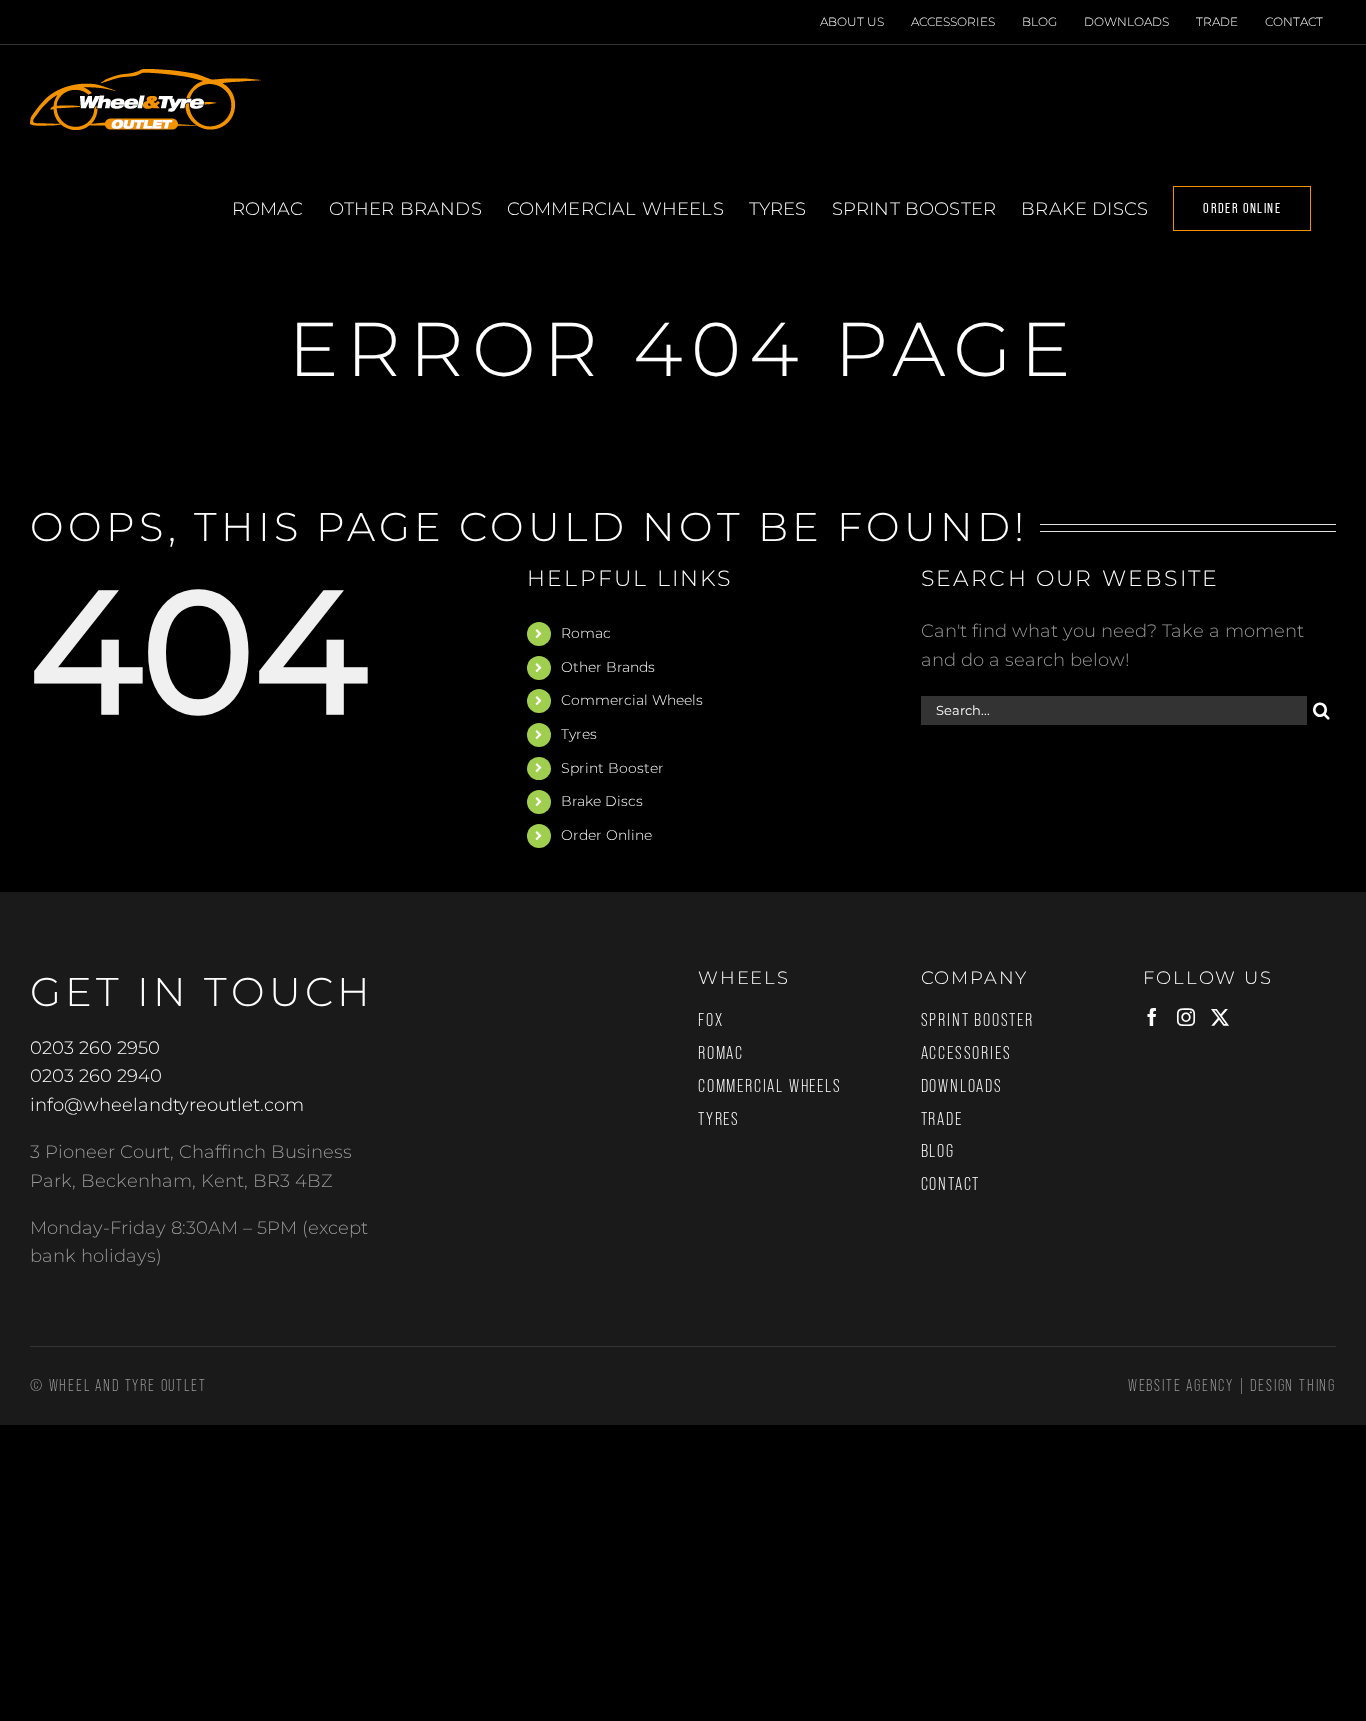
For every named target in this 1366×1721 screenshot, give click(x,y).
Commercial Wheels (632, 700)
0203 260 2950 (95, 1048)
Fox (710, 1020)
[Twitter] (1220, 1017)
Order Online (606, 835)
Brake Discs (602, 801)
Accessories (966, 1053)
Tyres (579, 734)
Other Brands (608, 667)
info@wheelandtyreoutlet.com (167, 1105)
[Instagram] (1186, 1017)
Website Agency (1181, 1385)
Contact (951, 1184)
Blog (938, 1151)
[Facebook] (1152, 1017)
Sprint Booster (612, 768)
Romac (586, 633)
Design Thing (1293, 1385)
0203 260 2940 (96, 1076)
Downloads (962, 1086)
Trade (942, 1119)
